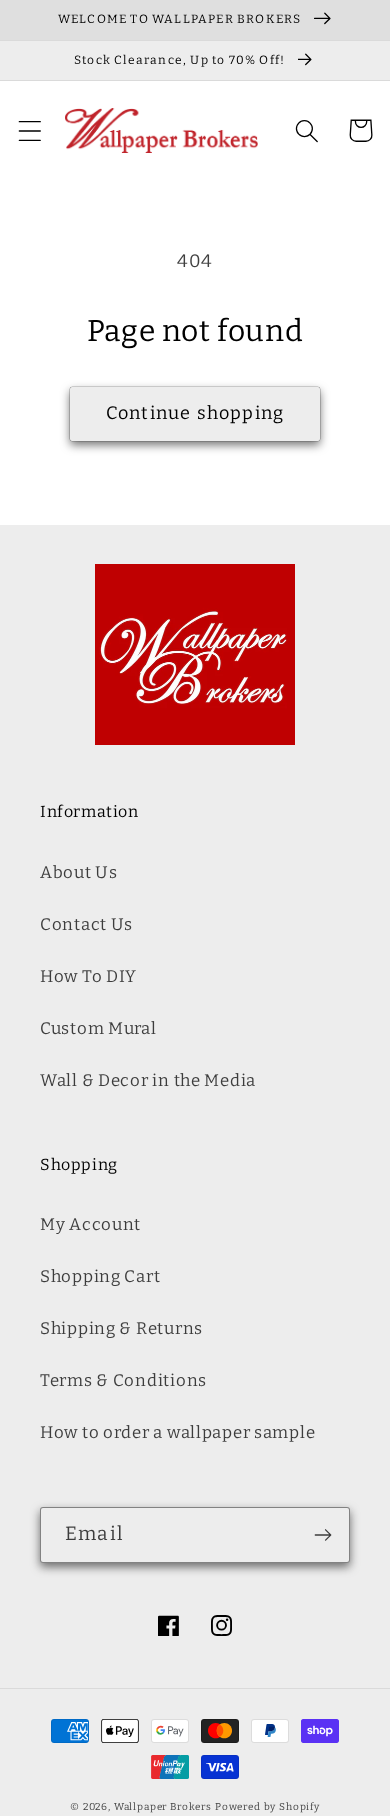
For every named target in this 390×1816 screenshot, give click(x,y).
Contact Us (86, 924)
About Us (79, 872)
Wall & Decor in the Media (148, 1080)
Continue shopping (195, 413)
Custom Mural (98, 1028)
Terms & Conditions (123, 1380)
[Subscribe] (322, 1535)
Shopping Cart (100, 1276)
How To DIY (88, 976)
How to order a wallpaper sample (177, 1432)
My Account (90, 1224)
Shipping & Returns (121, 1328)
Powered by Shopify (267, 1807)
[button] (30, 130)
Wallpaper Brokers (163, 1807)
